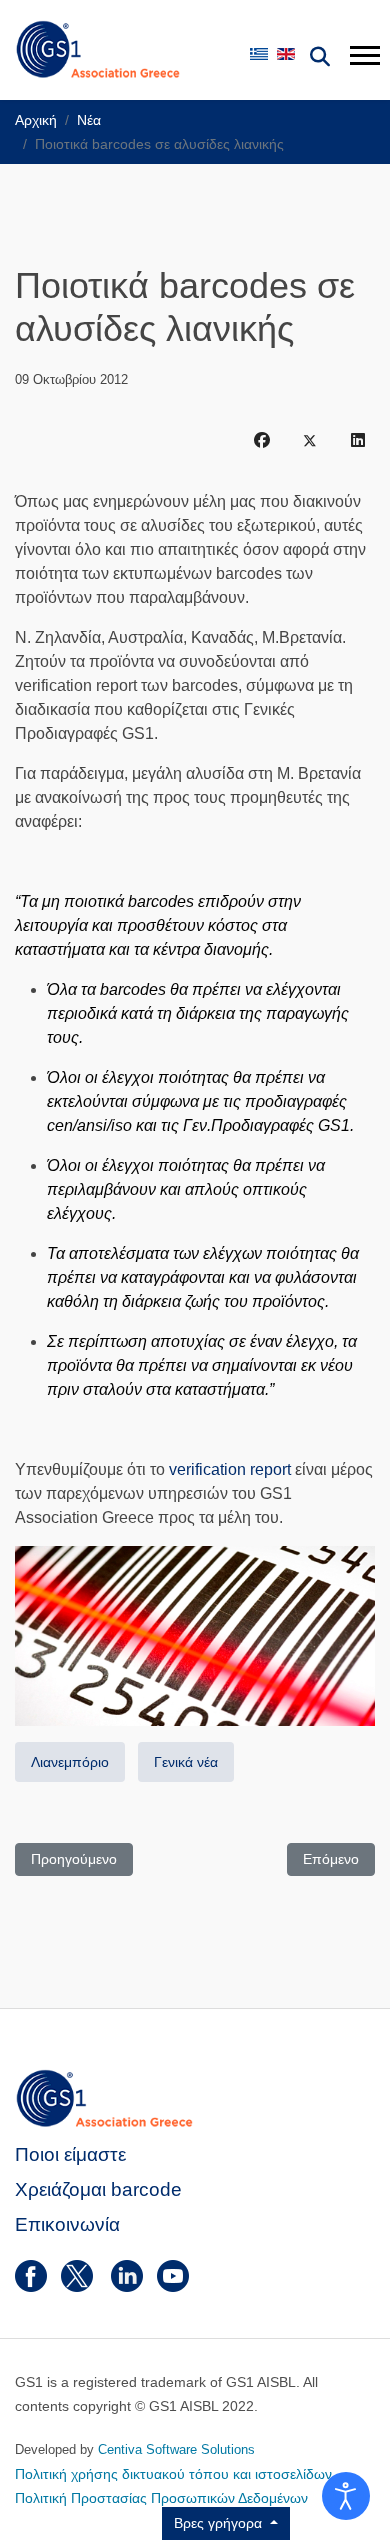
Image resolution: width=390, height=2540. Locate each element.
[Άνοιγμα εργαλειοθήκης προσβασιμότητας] (346, 2496)
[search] (320, 56)
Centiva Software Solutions (176, 2449)
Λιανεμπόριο (70, 1762)
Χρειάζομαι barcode (98, 2189)
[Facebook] (262, 441)
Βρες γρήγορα (220, 2523)
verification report (230, 1469)
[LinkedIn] (358, 441)
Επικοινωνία (67, 2224)
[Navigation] (362, 55)
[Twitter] (310, 441)
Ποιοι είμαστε (70, 2154)
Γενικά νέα (186, 1762)
